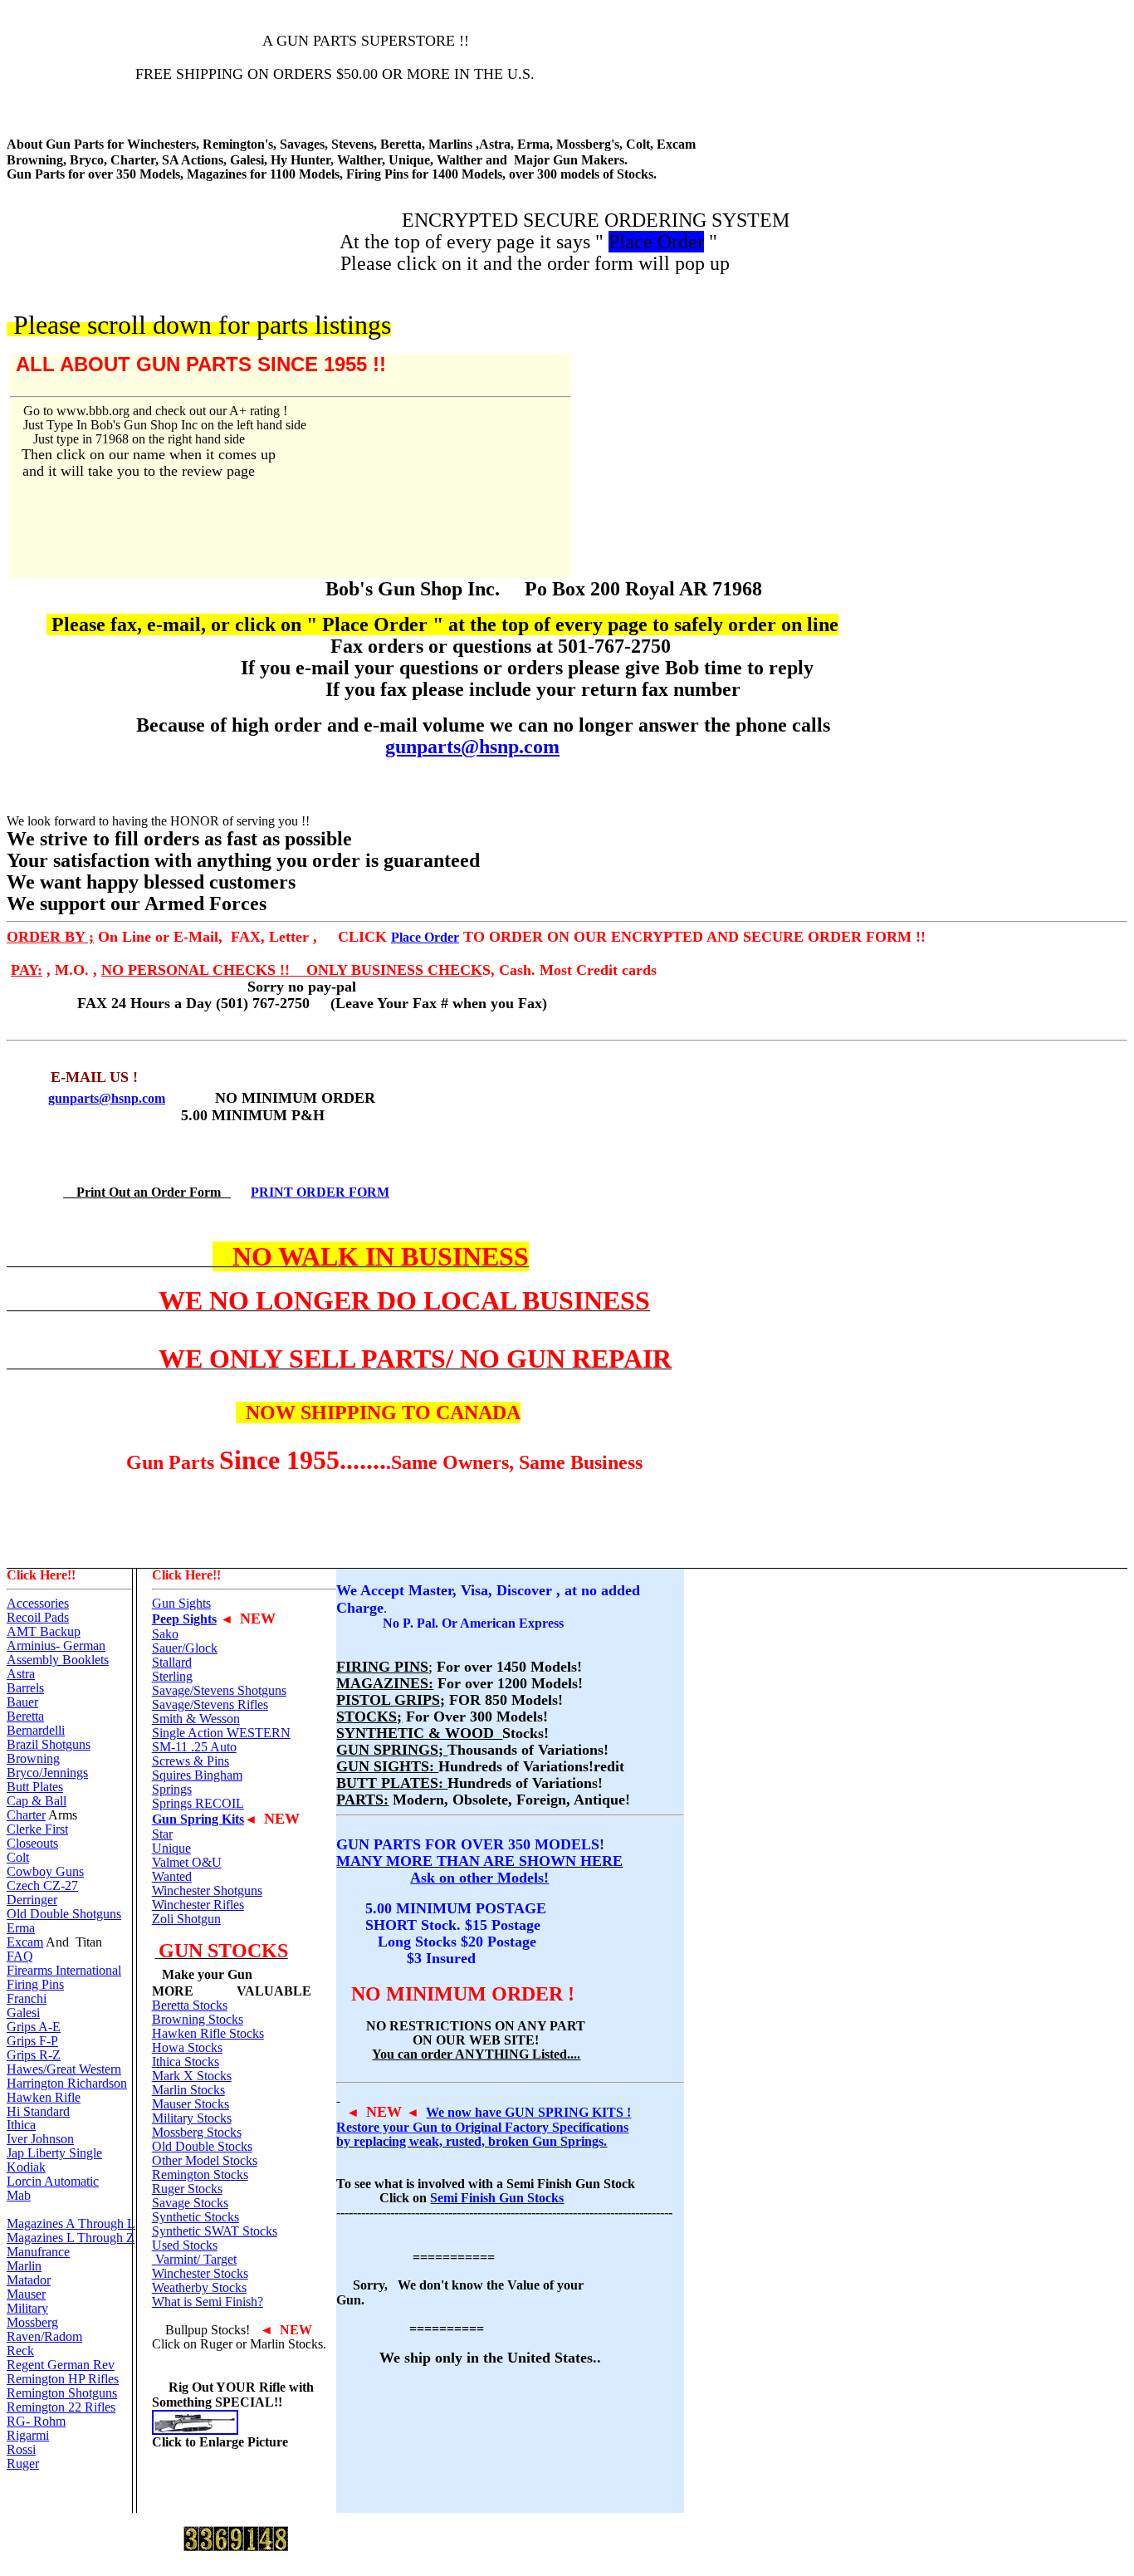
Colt (18, 1857)
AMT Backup (44, 1631)
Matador (29, 2280)
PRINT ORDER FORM (320, 1192)
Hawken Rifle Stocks (208, 2033)
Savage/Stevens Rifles (210, 1704)
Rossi (21, 2449)
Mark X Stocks (192, 2076)
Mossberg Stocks (197, 2132)
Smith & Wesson (196, 1719)
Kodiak (26, 2167)
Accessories (38, 1603)
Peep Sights (184, 1619)
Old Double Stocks (202, 2146)
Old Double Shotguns (64, 1914)
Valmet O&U (187, 1862)
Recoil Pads (38, 1617)
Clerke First (37, 1829)
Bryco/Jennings (47, 1773)
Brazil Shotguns (49, 1744)
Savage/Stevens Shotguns (219, 1690)
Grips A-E (34, 2027)
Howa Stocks (187, 2047)
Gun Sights (181, 1603)
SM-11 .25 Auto (194, 1747)
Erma (21, 1928)
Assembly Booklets (58, 1660)
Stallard (172, 1662)
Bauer (22, 1702)
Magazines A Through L (71, 2223)
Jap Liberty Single (54, 2153)
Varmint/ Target (194, 2259)
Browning (33, 1758)
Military (27, 2308)
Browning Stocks (198, 2019)
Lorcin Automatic (53, 2181)
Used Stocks (185, 2245)
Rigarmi (28, 2435)
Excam (25, 1942)
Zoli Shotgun (186, 1919)
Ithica (21, 2125)
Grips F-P (32, 2041)
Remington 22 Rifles (61, 2407)
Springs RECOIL (198, 1803)
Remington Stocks (200, 2174)
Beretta (25, 1716)
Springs (172, 1789)
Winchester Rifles (198, 1905)
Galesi (23, 2013)
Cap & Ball (37, 1801)
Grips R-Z (34, 2055)
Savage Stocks (190, 2203)
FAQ (20, 1956)
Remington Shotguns (62, 2393)
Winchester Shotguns (207, 1890)
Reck (20, 2351)
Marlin (24, 2266)
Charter (26, 1815)
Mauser (26, 2294)
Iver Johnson (40, 2139)
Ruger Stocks (187, 2189)
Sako (165, 1634)
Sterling (172, 1676)
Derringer (32, 1900)
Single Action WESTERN (221, 1733)
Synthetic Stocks (196, 2217)
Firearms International (64, 1970)
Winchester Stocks (200, 2273)
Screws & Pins (191, 1761)
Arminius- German (56, 1646)
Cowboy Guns (45, 1871)
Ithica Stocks (186, 2062)
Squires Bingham (197, 1775)
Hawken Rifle (44, 2097)
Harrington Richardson (67, 2083)
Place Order (425, 937)
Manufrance (38, 2252)
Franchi (27, 1998)
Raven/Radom (44, 2336)
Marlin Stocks (188, 2090)
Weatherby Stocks (199, 2287)
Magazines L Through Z (71, 2238)
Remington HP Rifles (63, 2379)
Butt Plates (35, 1787)
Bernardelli (36, 1730)
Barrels (25, 1688)
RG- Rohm (36, 2421)
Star (162, 1834)
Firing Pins (35, 1984)
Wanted (172, 1876)
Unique (171, 1848)
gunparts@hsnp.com (472, 747)
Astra (21, 1674)
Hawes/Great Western (64, 2069)
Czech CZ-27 (42, 1885)
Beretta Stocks (190, 2005)
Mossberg (32, 2322)
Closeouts (32, 1843)
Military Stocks (192, 2118)
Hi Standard (38, 2111)
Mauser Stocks (191, 2104)
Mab (19, 2195)
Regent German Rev (61, 2365)
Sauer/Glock (185, 1648)
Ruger (23, 2463)
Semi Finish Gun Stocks (497, 2198)
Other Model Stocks (205, 2160)
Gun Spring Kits (198, 1819)
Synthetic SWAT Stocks (215, 2231)
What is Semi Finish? (208, 2302)
